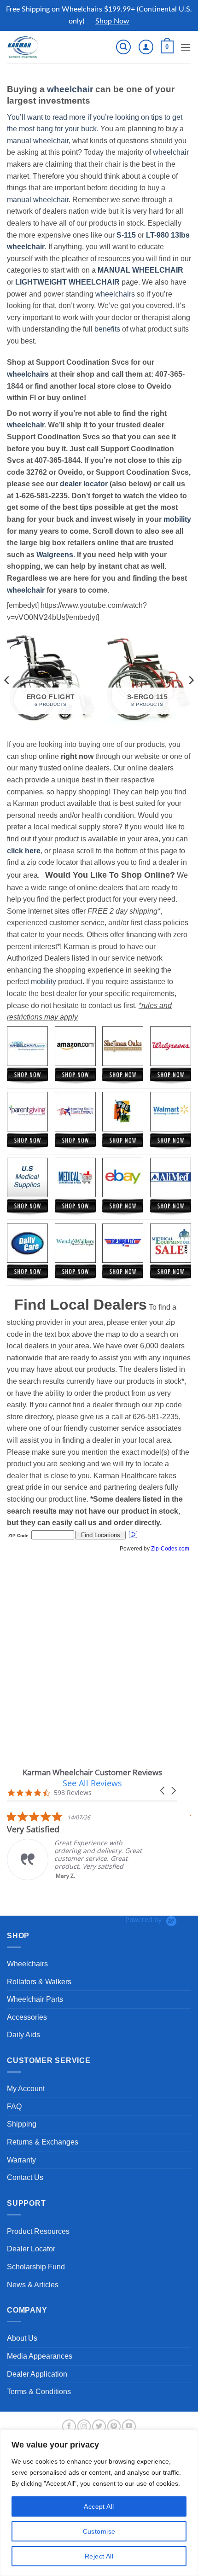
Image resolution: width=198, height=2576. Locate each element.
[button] (123, 47)
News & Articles (33, 2285)
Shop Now (112, 21)
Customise (99, 2531)
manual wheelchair (38, 141)
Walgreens (55, 555)
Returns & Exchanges (43, 2142)
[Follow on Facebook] (69, 2426)
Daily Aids (23, 2035)
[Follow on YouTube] (129, 2426)
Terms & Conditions (39, 2392)
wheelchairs (115, 294)
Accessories (27, 2017)
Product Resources (38, 2231)
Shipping (22, 2124)
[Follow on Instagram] (84, 2426)
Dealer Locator (31, 2249)
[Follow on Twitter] (99, 2426)
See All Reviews (92, 1783)
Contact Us (25, 2177)
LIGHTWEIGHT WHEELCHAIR (67, 282)
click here (24, 851)
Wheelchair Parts (35, 1999)
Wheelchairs (27, 1964)
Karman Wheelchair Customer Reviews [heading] (92, 1772)
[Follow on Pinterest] (114, 2426)
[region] (99, 2503)
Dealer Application (37, 2374)
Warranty (21, 2160)
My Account (26, 2089)
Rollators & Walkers (39, 1982)
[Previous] (7, 680)
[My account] (146, 47)
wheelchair (70, 89)
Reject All (99, 2556)
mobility (177, 519)
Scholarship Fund (36, 2267)
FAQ (14, 2107)
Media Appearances (40, 2356)
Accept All (99, 2506)
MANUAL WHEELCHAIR (140, 270)
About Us (22, 2338)
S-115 (127, 235)
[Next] (191, 680)
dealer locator (84, 484)
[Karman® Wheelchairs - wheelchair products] (38, 47)
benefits (107, 329)
